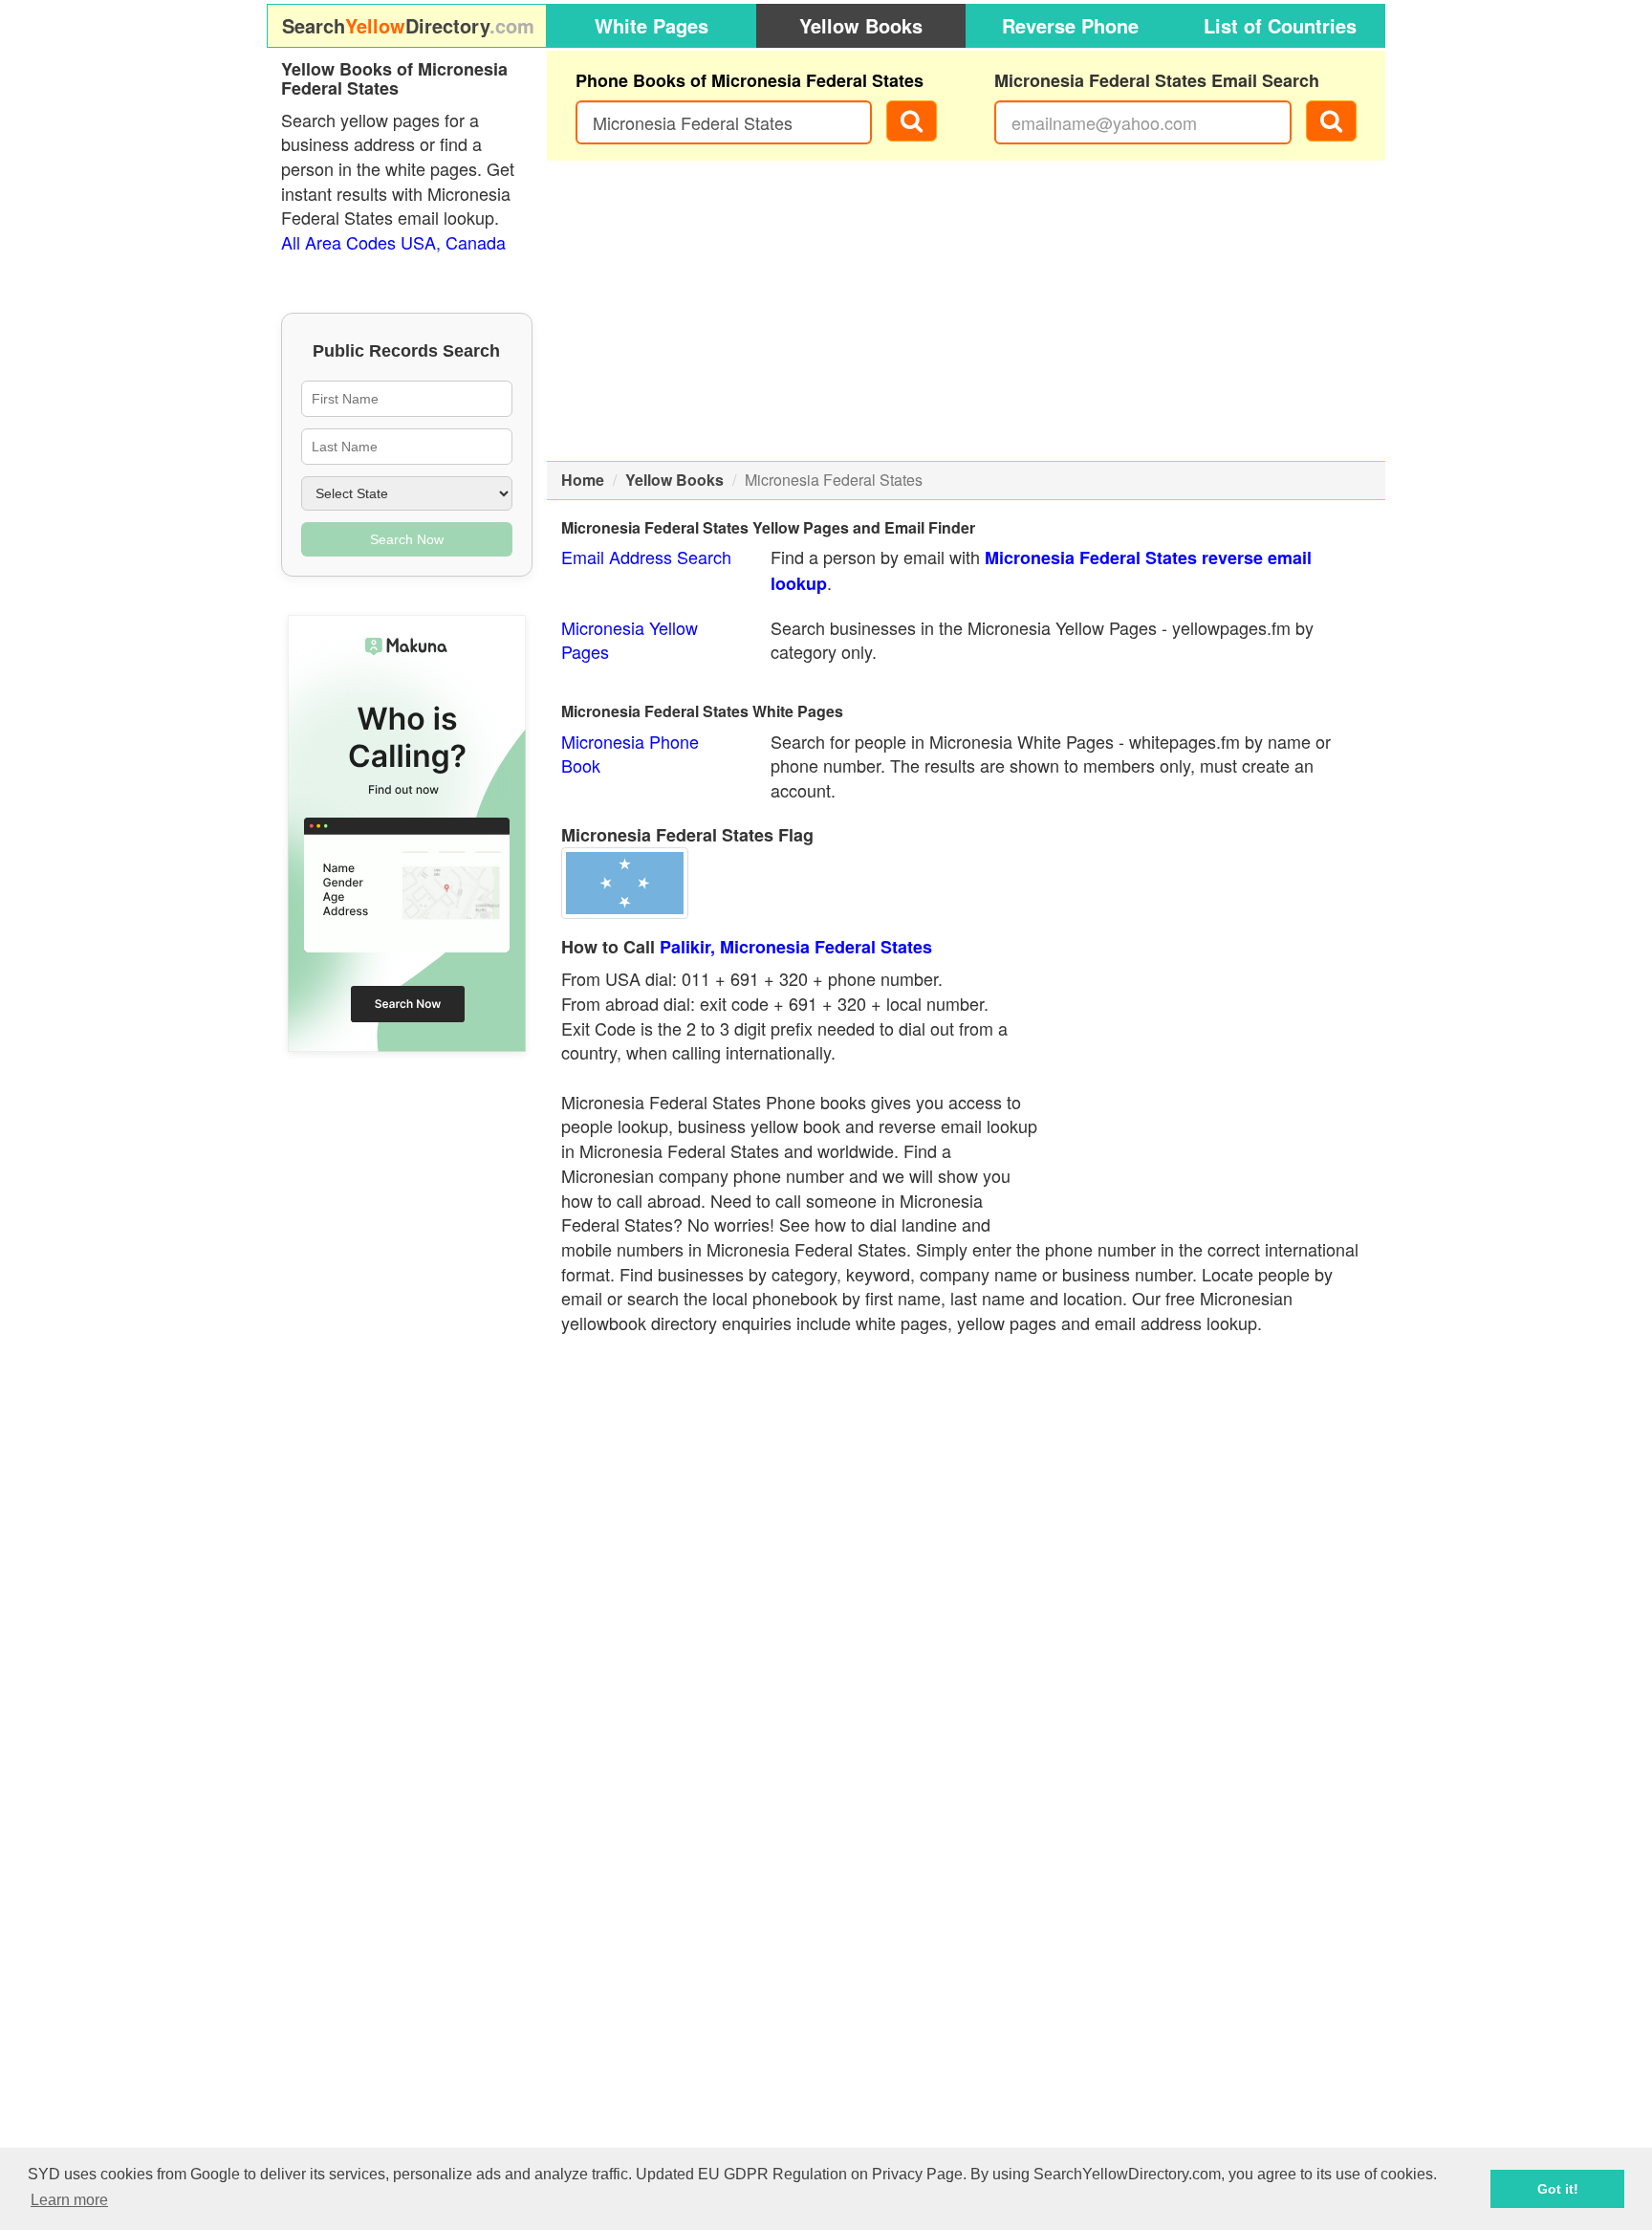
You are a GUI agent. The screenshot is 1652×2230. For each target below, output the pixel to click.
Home (583, 480)
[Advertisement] (967, 311)
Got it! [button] (1558, 2189)
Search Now (407, 539)
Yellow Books (861, 25)
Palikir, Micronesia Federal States (796, 947)
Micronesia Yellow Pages (630, 640)
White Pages (652, 25)
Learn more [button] (69, 2200)
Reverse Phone (1070, 25)
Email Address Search (646, 557)
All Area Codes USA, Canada (393, 242)
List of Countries (1280, 25)
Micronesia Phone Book (630, 754)
